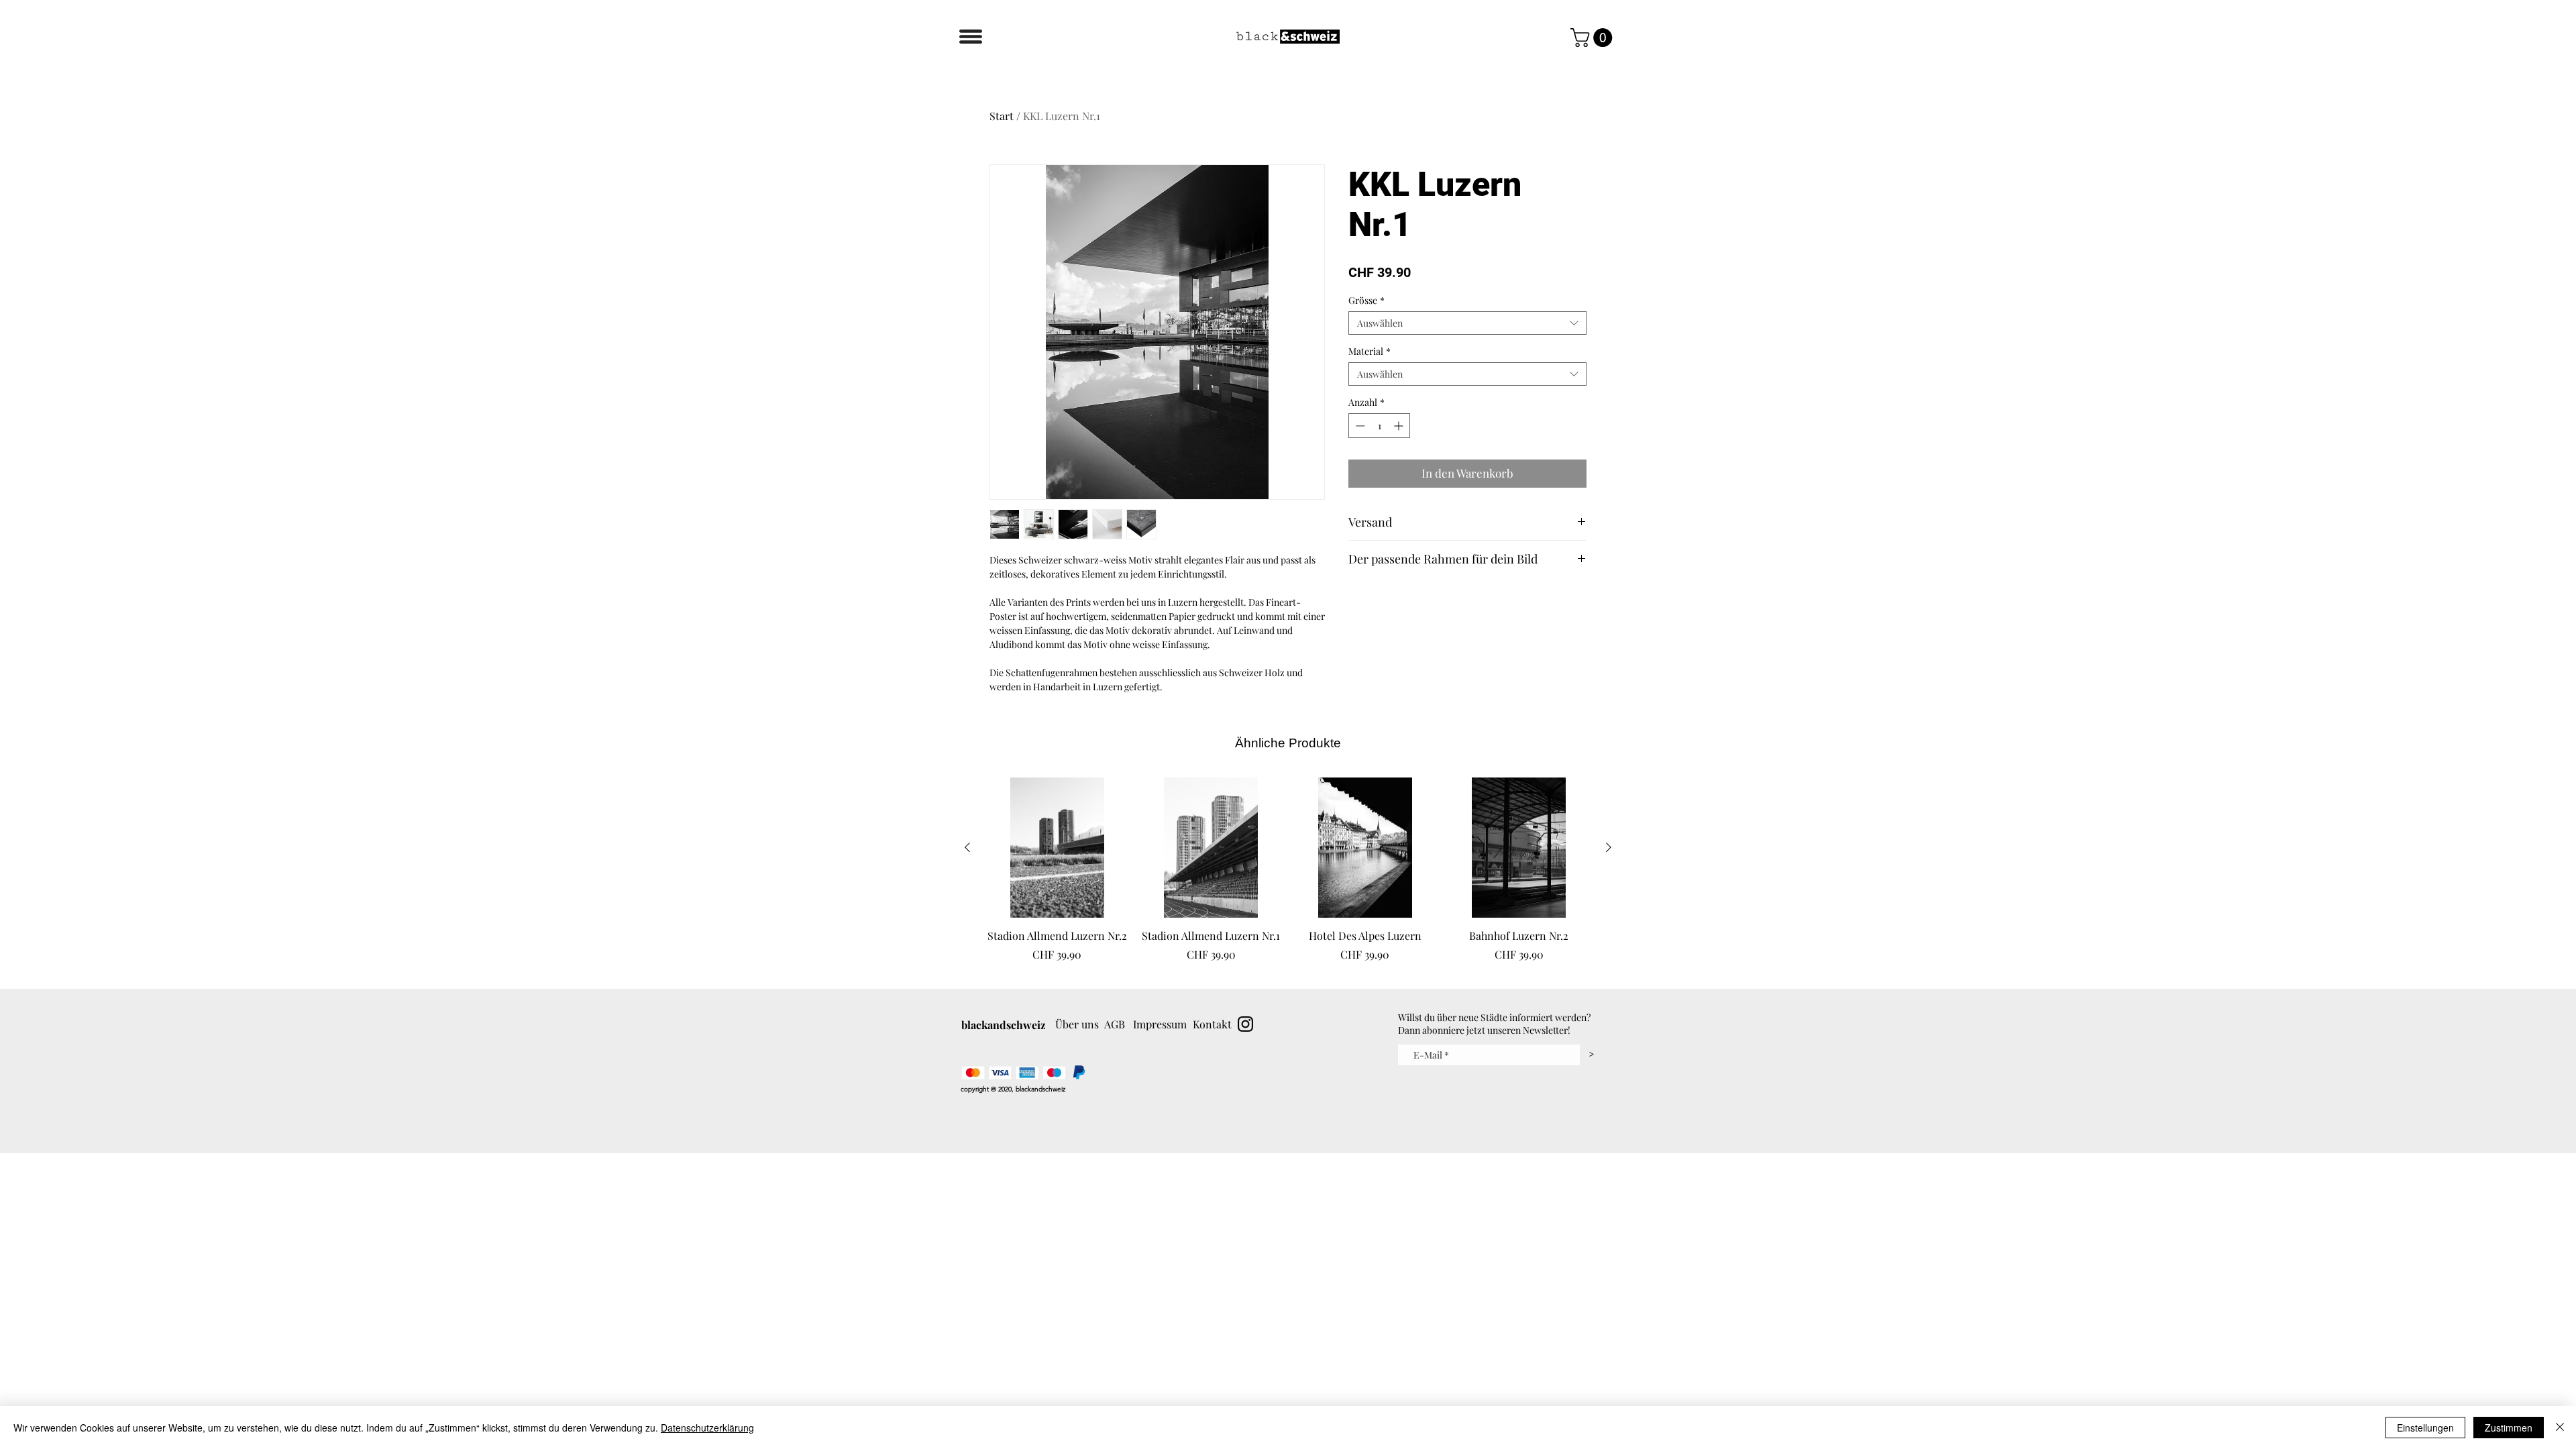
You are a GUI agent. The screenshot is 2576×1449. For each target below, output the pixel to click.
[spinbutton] (1379, 426)
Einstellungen (2425, 1428)
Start (1002, 116)
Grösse (1366, 300)
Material (1370, 351)
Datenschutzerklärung (707, 1428)
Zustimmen (2509, 1428)
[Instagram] (1245, 1024)
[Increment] (1400, 426)
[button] (971, 37)
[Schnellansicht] (1057, 848)
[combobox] (1467, 323)
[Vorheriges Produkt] (967, 847)
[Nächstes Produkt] (1609, 847)
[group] (1288, 877)
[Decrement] (1359, 426)
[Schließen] (2560, 1428)
